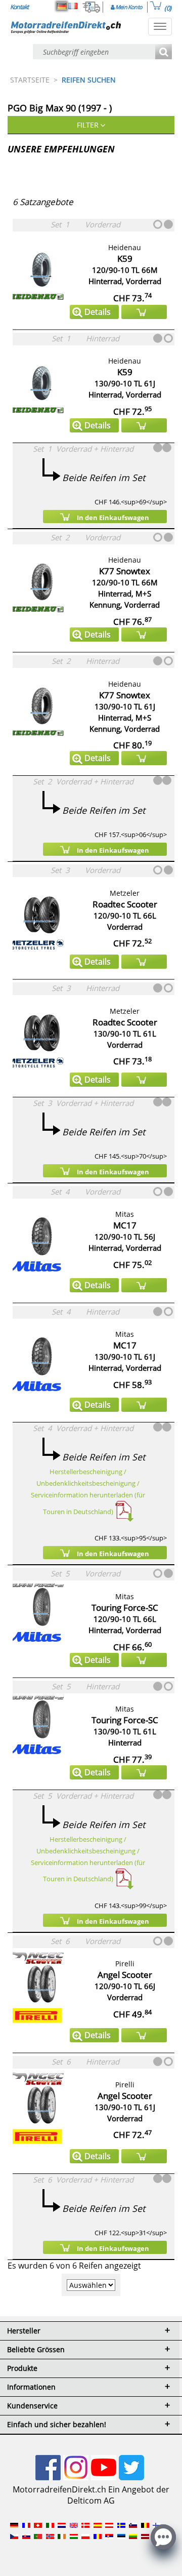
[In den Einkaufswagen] (144, 312)
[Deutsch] (62, 6)
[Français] (73, 6)
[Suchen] (164, 52)
